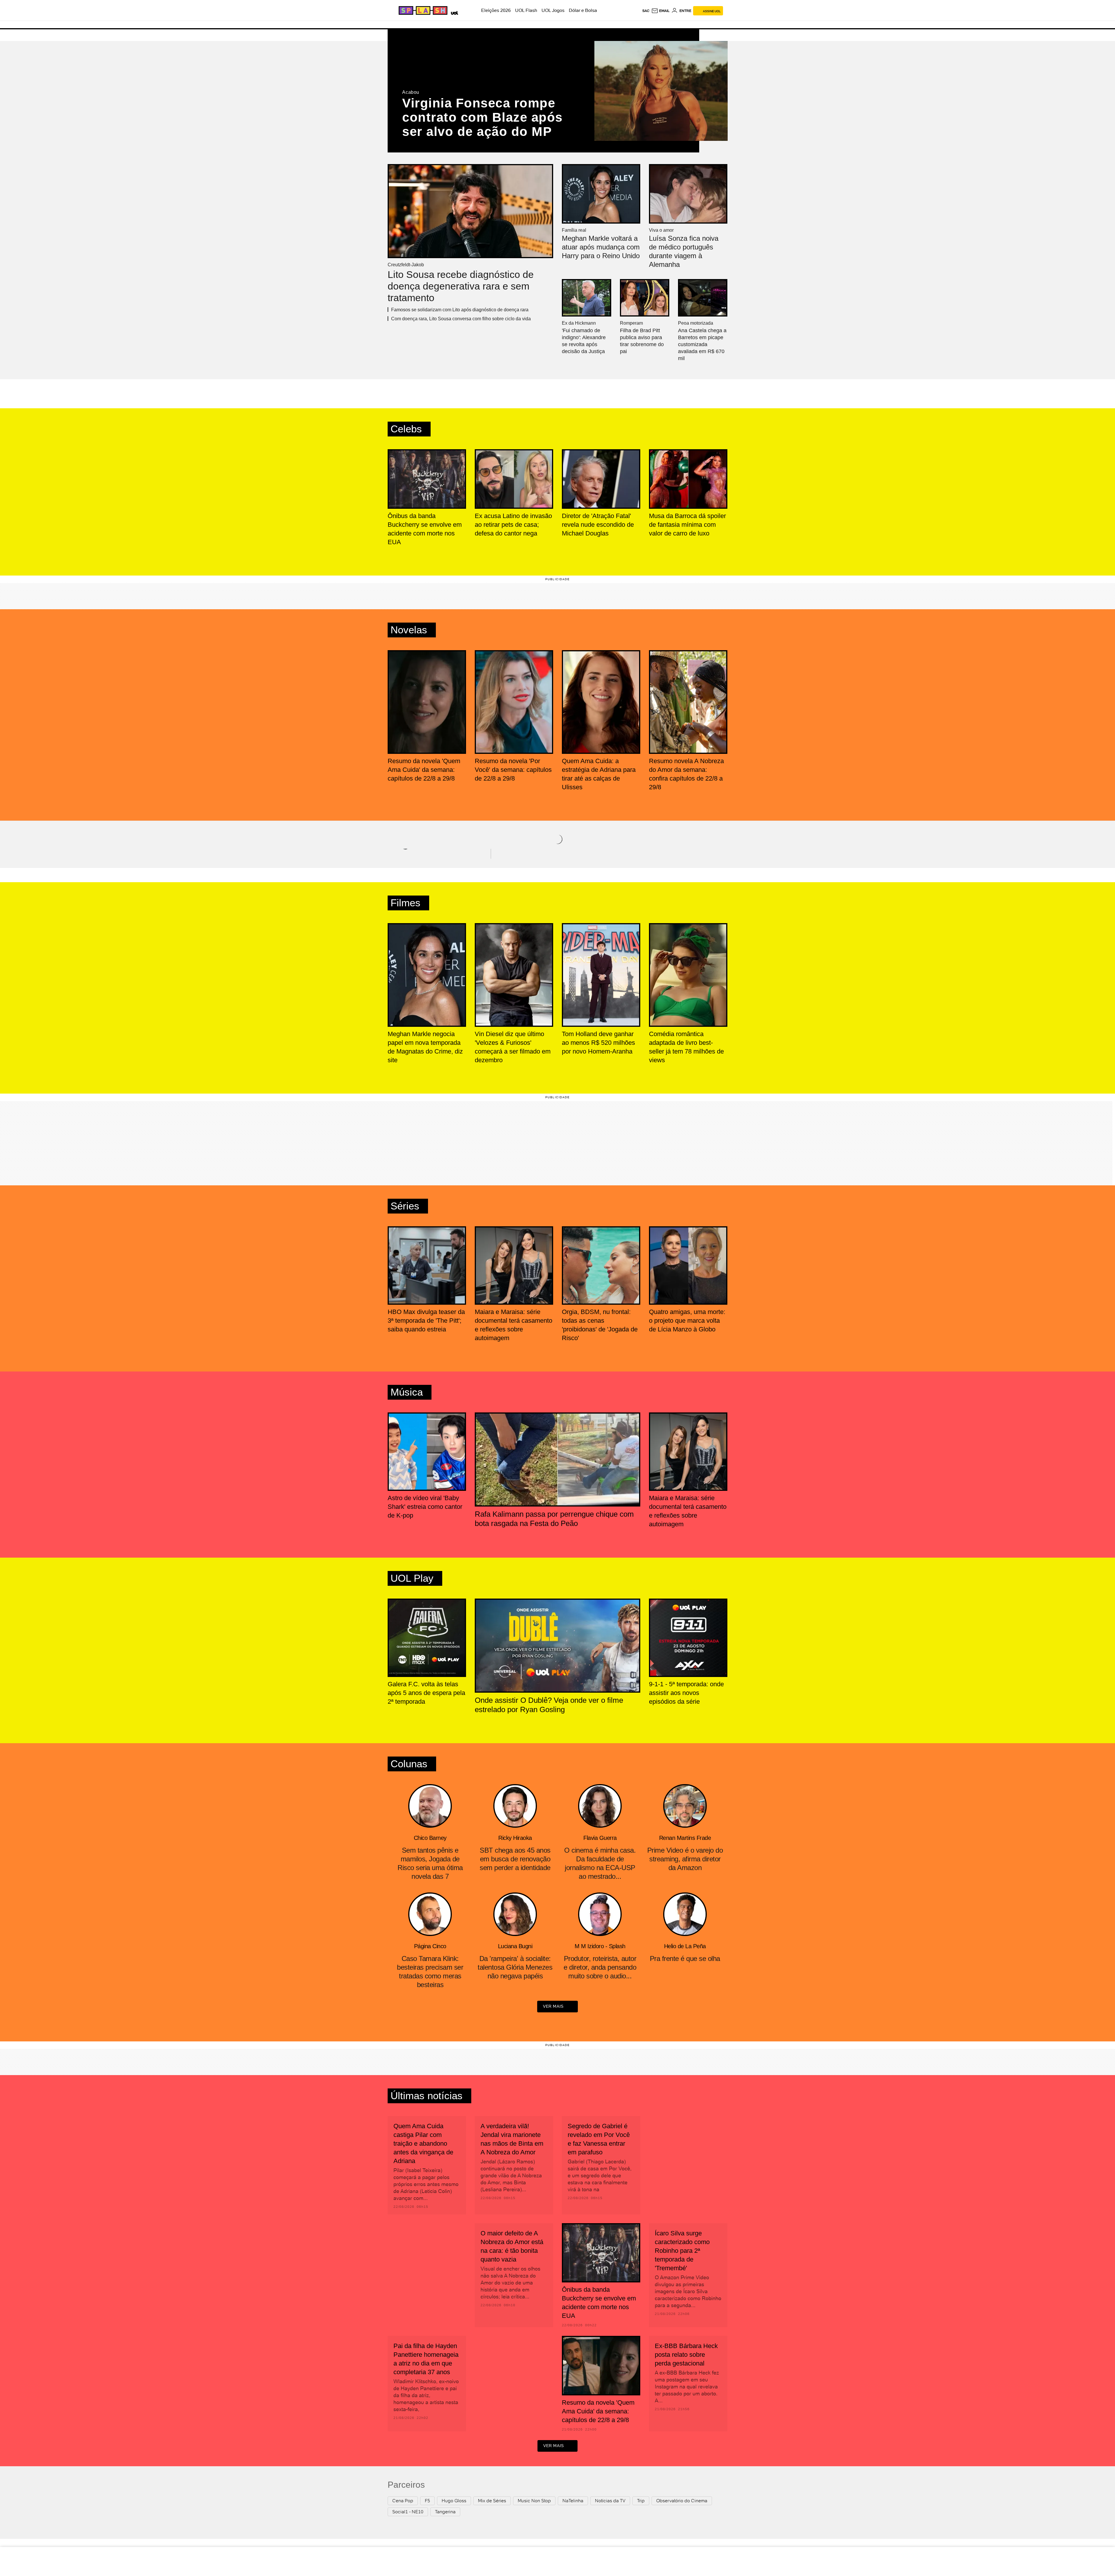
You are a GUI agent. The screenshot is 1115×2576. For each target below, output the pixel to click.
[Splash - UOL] (422, 10)
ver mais (553, 2006)
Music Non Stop (534, 2501)
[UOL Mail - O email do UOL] (660, 11)
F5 (427, 2501)
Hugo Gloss (454, 2501)
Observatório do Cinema (682, 2501)
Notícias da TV (610, 2501)
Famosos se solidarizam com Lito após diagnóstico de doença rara (460, 310)
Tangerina (445, 2512)
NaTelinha (573, 2501)
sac (646, 11)
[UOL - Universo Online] (453, 12)
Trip (641, 2501)
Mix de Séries (492, 2501)
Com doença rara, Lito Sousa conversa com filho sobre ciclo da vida (461, 319)
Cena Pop (403, 2501)
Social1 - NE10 (408, 2512)
